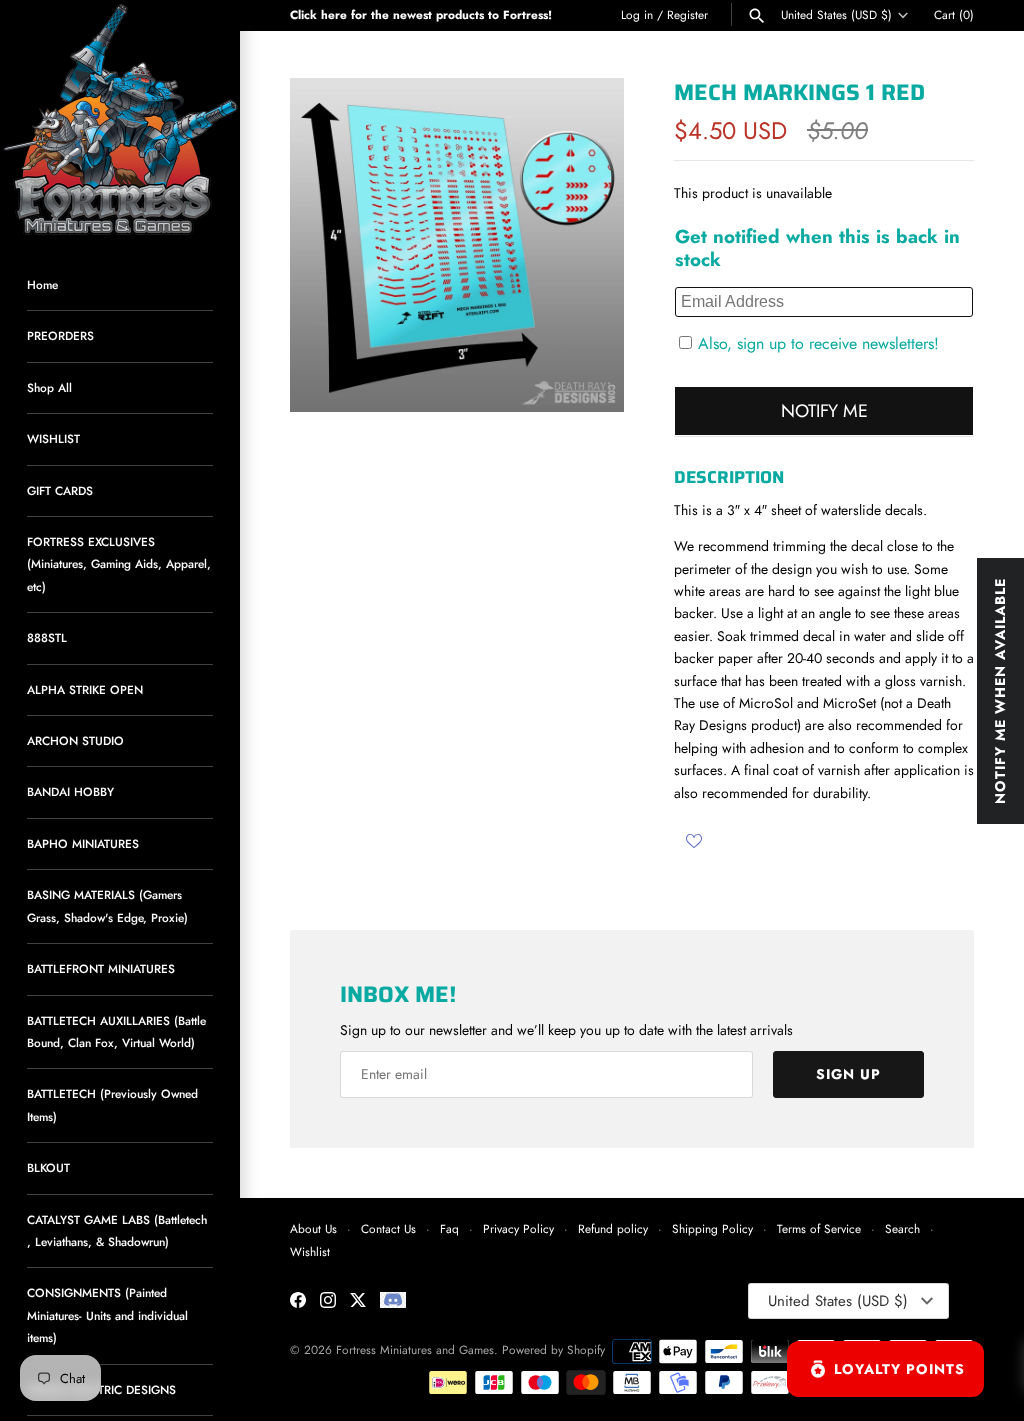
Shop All (49, 387)
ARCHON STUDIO (75, 740)
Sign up (848, 1074)
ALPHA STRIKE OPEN (85, 689)
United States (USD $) (836, 15)
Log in (637, 14)
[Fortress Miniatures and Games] (120, 120)
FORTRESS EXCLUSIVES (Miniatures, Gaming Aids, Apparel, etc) (119, 564)
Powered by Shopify (553, 1349)
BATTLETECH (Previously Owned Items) (112, 1104)
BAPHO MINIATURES (83, 843)
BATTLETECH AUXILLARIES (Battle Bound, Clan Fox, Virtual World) (116, 1031)
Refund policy (613, 1228)
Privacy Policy (518, 1228)
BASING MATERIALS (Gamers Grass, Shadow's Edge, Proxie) (107, 905)
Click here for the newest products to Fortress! (421, 14)
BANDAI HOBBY (70, 791)
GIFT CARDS (60, 490)
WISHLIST (53, 438)
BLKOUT (48, 1167)
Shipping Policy (712, 1228)
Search (902, 1228)
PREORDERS (60, 335)
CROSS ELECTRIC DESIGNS (101, 1389)
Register (687, 14)
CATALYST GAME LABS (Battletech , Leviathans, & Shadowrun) (117, 1230)
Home (42, 284)
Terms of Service (819, 1228)
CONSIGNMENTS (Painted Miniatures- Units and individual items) (107, 1315)
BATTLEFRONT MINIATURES (101, 968)
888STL (47, 637)
